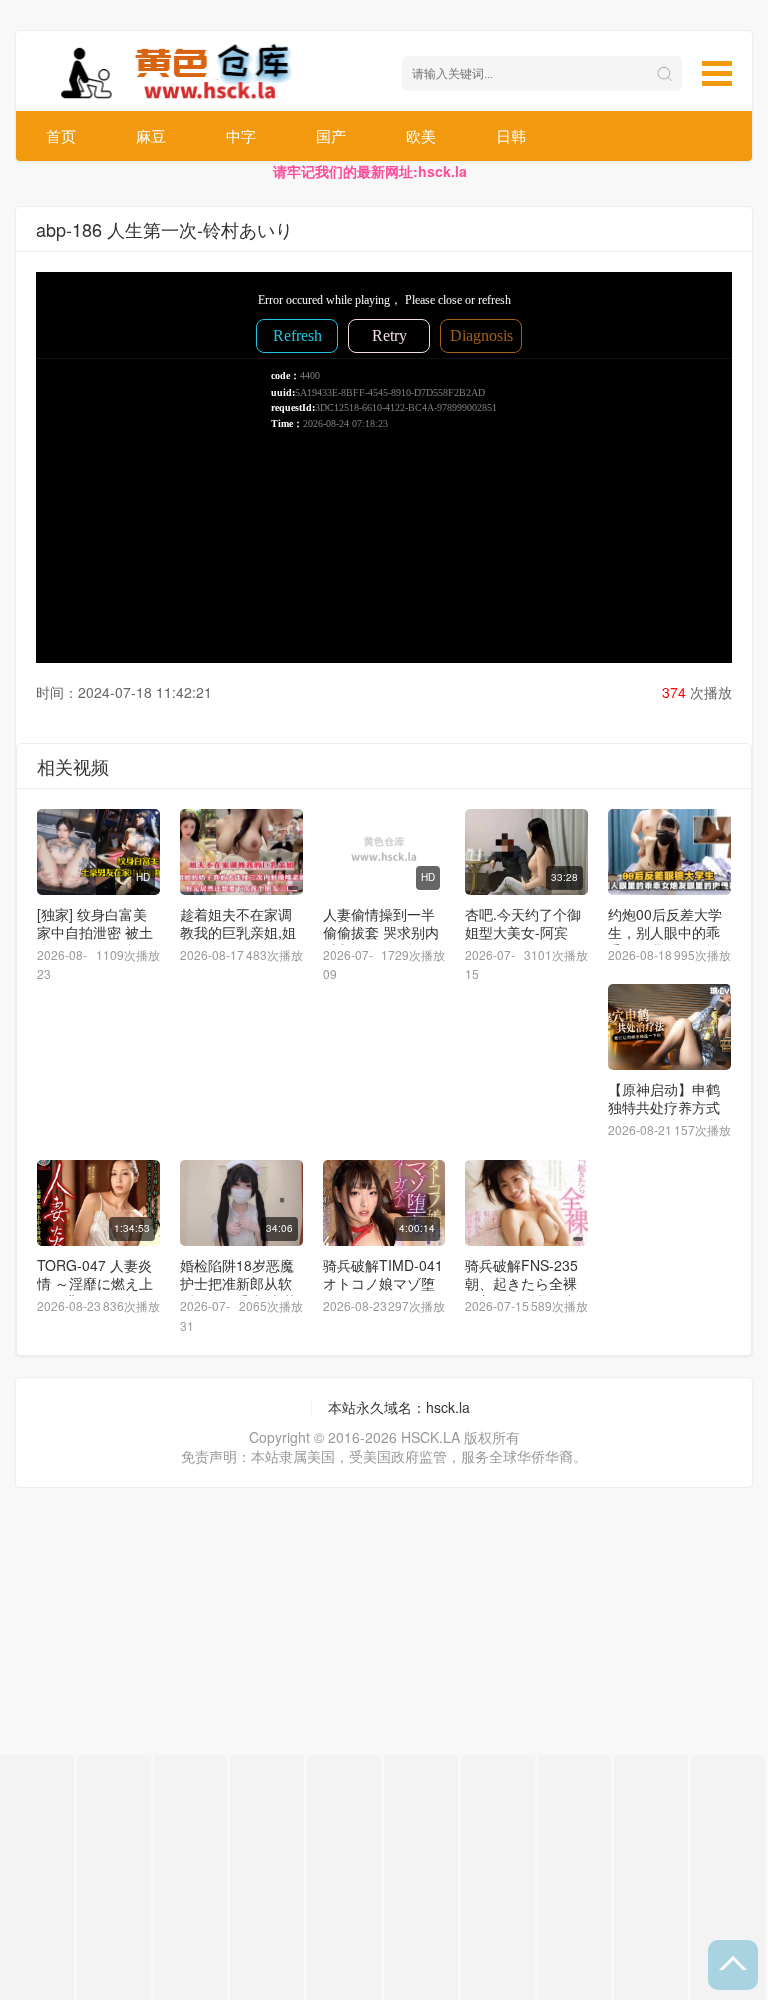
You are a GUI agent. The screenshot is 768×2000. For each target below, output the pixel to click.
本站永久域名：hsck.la (399, 1407)
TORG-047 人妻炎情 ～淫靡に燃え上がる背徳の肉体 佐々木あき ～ (95, 1292)
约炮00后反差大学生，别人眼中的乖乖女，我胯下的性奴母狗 (665, 941)
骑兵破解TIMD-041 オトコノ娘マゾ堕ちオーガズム (383, 1283)
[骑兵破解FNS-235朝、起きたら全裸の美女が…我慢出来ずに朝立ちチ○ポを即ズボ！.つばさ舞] (526, 1203)
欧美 (421, 135)
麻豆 (151, 135)
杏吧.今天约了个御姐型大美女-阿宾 (523, 923)
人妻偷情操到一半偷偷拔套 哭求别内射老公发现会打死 (381, 932)
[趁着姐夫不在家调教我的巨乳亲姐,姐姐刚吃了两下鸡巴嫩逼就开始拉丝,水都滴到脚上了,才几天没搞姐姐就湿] (241, 852)
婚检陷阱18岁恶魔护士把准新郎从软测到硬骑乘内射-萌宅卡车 (238, 1292)
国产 (331, 135)
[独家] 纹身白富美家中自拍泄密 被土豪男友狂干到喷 (95, 932)
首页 (61, 135)
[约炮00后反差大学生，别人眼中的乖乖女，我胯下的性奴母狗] (669, 852)
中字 (241, 135)
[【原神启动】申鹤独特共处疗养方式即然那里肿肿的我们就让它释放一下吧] (669, 1027)
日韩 (511, 135)
